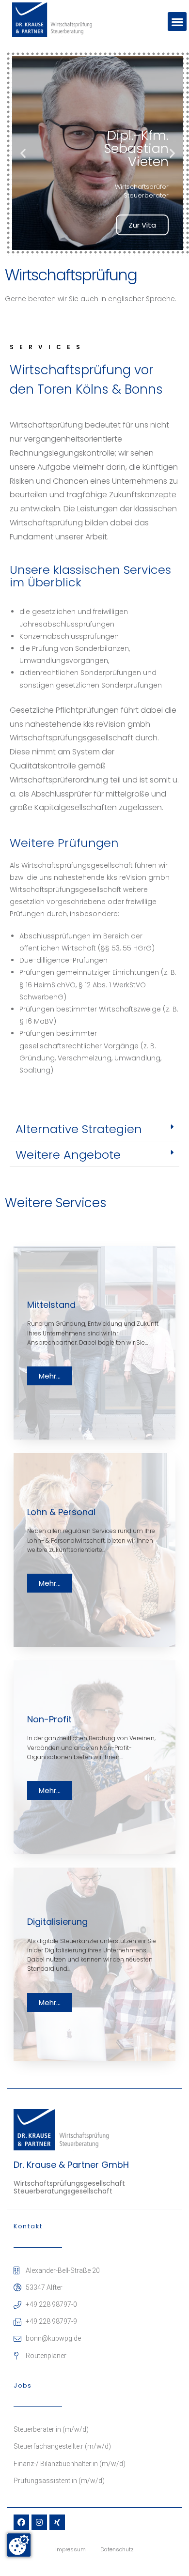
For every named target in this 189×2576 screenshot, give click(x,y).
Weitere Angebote (68, 1155)
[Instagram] (39, 2522)
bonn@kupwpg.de (53, 2338)
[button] (177, 22)
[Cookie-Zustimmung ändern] (19, 2545)
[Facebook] (21, 2522)
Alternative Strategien (79, 1129)
